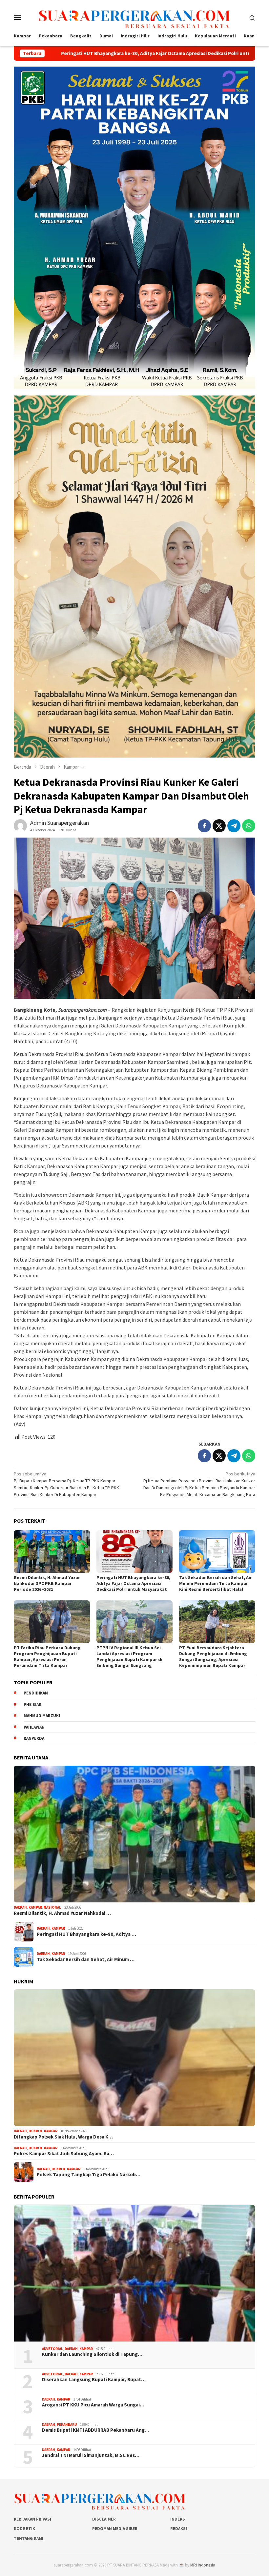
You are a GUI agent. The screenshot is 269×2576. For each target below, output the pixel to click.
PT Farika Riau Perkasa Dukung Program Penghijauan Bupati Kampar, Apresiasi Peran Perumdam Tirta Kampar (47, 1656)
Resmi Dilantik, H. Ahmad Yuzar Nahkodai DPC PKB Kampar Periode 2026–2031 (47, 1583)
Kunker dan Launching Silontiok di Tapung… (92, 2354)
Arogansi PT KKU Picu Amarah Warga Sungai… (93, 2405)
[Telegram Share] (234, 826)
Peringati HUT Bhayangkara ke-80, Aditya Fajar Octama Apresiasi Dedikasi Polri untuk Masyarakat (133, 1583)
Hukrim (35, 2131)
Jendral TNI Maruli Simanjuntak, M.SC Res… (91, 2455)
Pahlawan (34, 1727)
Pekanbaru (67, 2424)
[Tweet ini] (219, 826)
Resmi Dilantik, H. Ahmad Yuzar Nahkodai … (62, 1913)
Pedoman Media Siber (115, 2529)
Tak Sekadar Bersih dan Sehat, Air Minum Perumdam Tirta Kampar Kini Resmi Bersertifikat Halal (216, 1583)
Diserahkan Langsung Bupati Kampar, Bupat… (94, 2380)
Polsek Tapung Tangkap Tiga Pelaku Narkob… (89, 2175)
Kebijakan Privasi (32, 2519)
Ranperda (34, 1738)
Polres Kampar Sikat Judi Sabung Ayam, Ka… (64, 2154)
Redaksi (179, 2529)
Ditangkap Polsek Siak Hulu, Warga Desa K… (63, 2137)
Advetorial (52, 2349)
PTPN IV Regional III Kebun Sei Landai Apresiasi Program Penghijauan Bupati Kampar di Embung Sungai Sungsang (129, 1656)
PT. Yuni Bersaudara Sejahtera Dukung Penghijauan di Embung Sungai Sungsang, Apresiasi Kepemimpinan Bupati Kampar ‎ (213, 1656)
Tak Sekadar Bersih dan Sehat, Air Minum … (86, 1959)
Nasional (52, 1907)
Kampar (35, 1907)
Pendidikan (36, 1693)
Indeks (178, 2519)
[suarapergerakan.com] (135, 17)
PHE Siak (32, 1704)
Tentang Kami (29, 2538)
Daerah (20, 1907)
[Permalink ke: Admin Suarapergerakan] (20, 825)
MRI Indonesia (203, 2565)
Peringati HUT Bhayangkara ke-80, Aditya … (86, 1934)
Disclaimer (104, 2519)
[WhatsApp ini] (249, 826)
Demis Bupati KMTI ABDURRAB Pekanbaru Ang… (96, 2430)
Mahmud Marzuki (42, 1716)
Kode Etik (24, 2529)
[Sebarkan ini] (204, 826)
